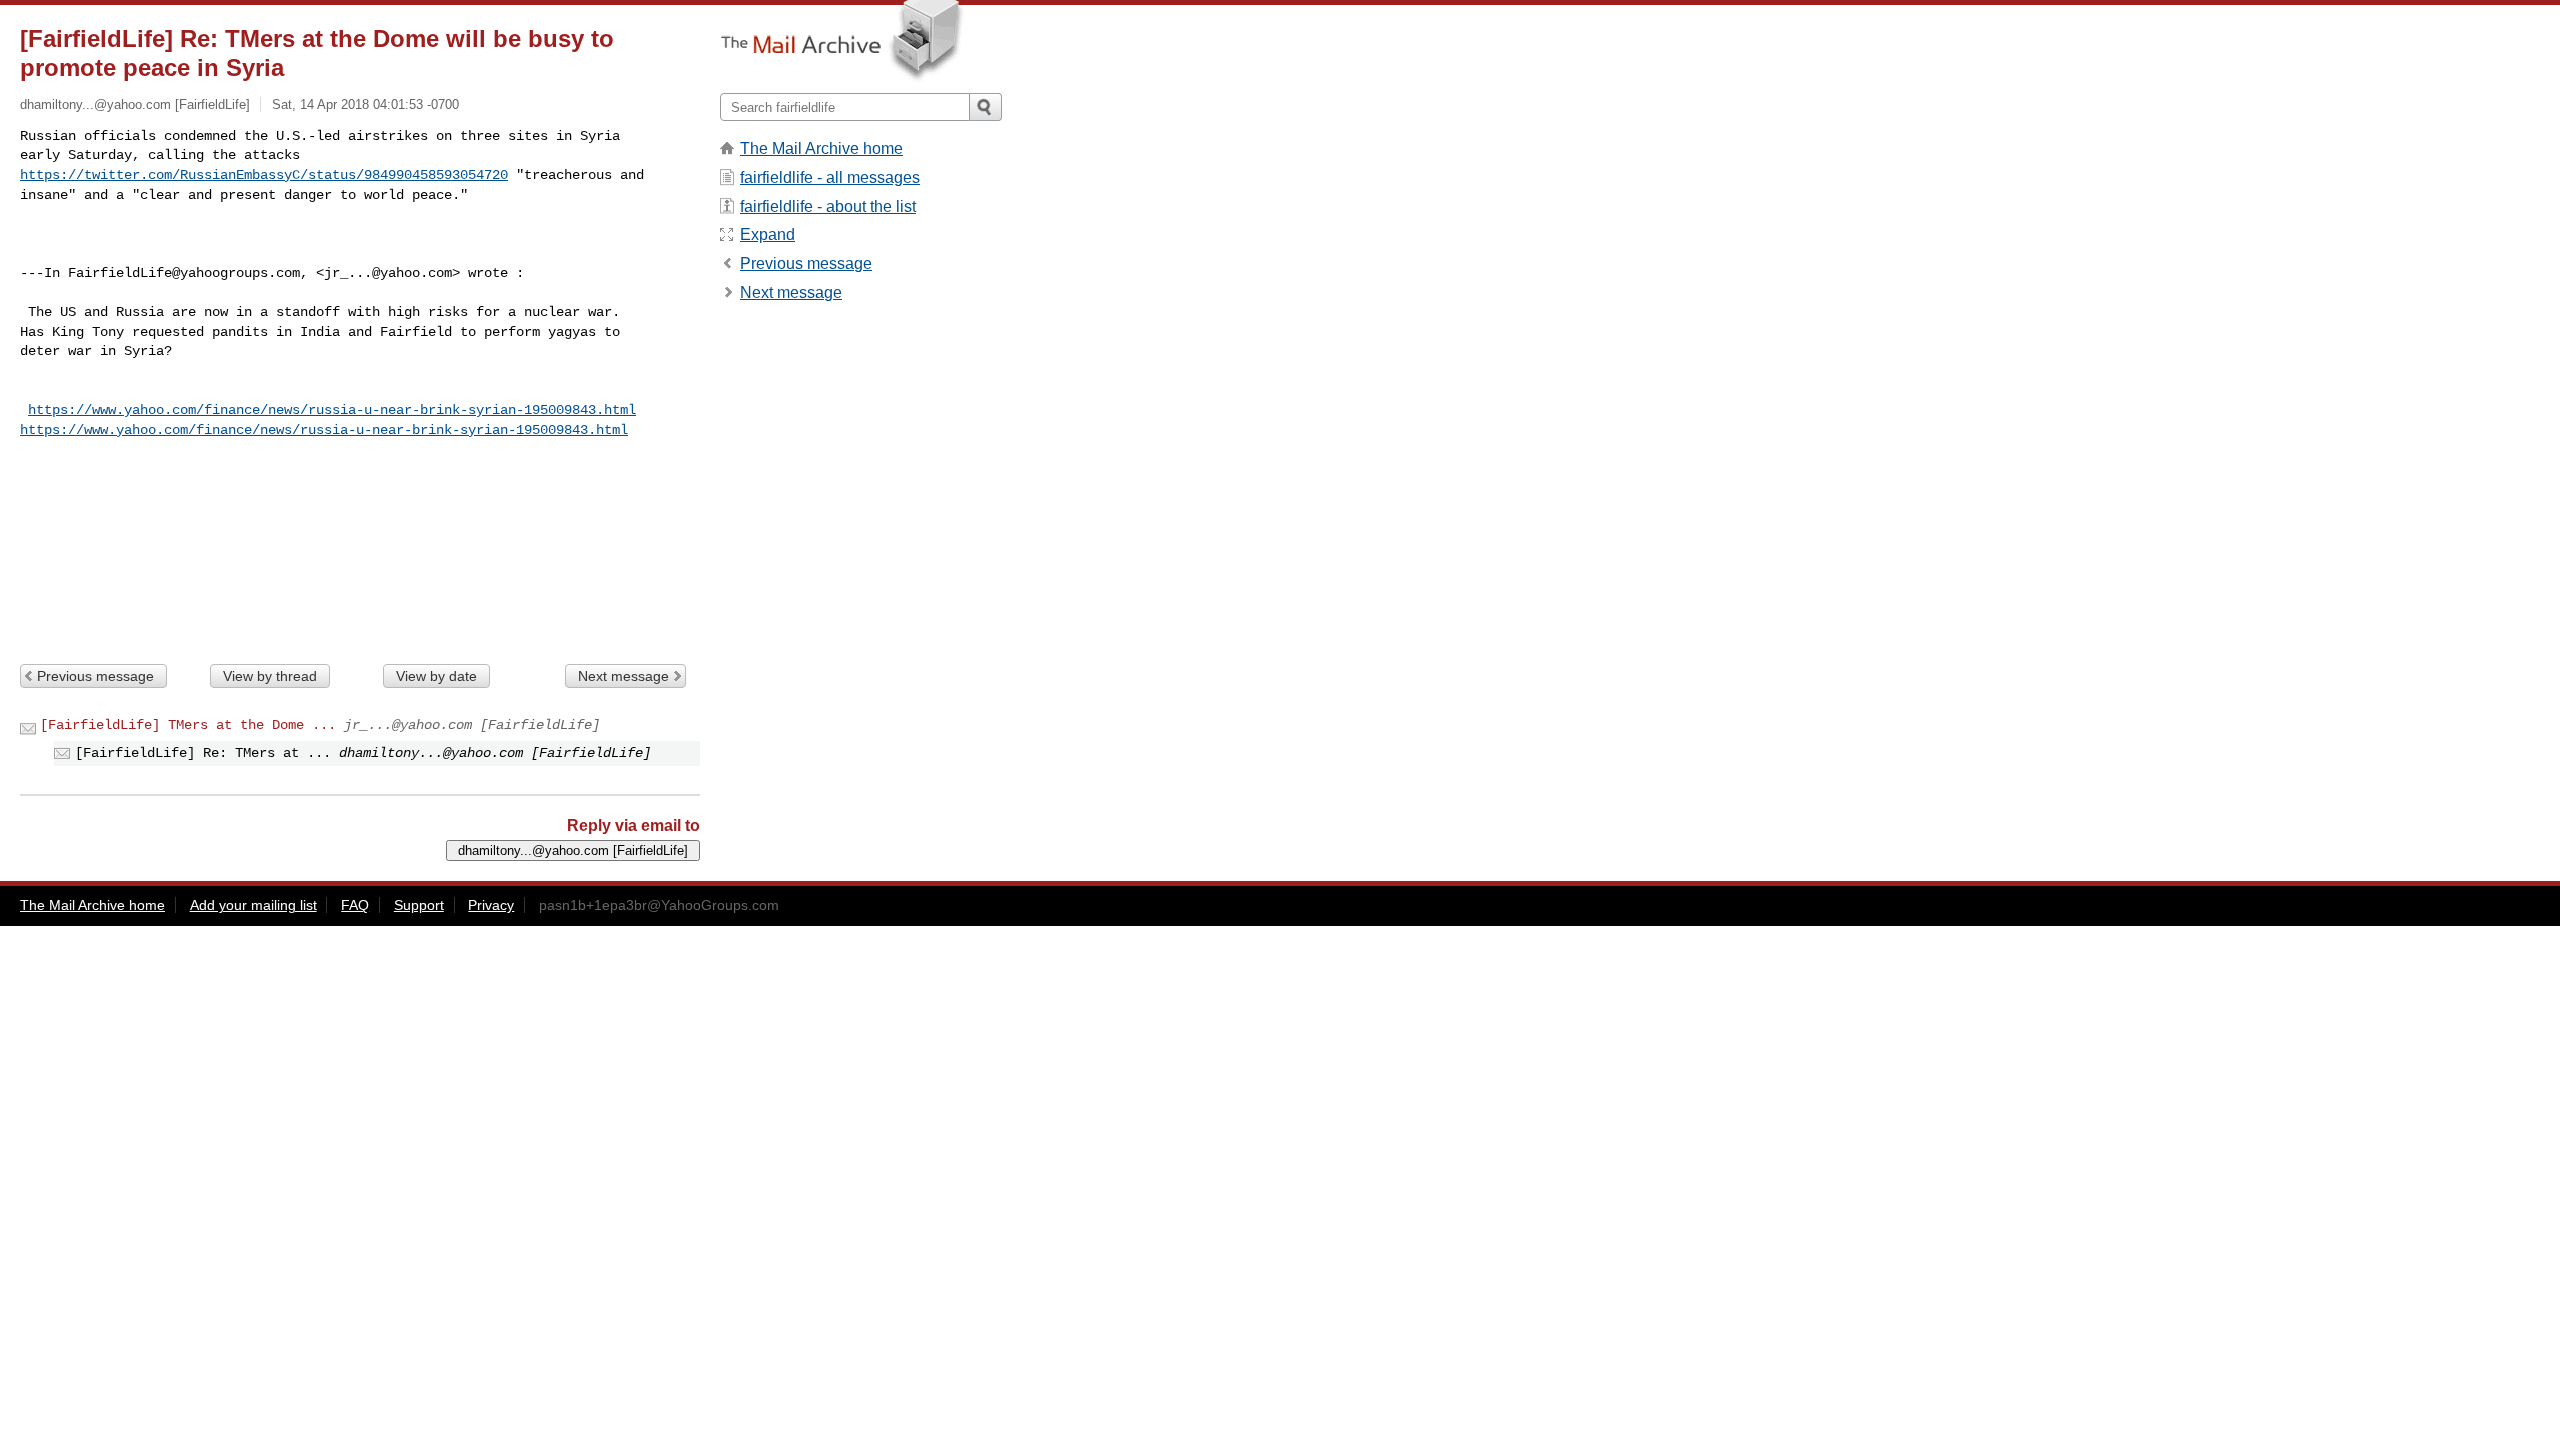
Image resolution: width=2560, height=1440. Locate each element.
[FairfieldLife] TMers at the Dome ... (188, 725)
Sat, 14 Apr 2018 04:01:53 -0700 (365, 104)
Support (419, 905)
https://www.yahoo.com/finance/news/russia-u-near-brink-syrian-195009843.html (332, 410)
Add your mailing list (253, 905)
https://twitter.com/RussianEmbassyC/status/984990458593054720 (264, 175)
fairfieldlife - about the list (828, 206)
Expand (767, 234)
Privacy (491, 905)
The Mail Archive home (821, 148)
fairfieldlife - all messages (830, 177)
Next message (623, 676)
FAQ (355, 905)
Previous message (95, 676)
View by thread (270, 676)
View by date (436, 676)
